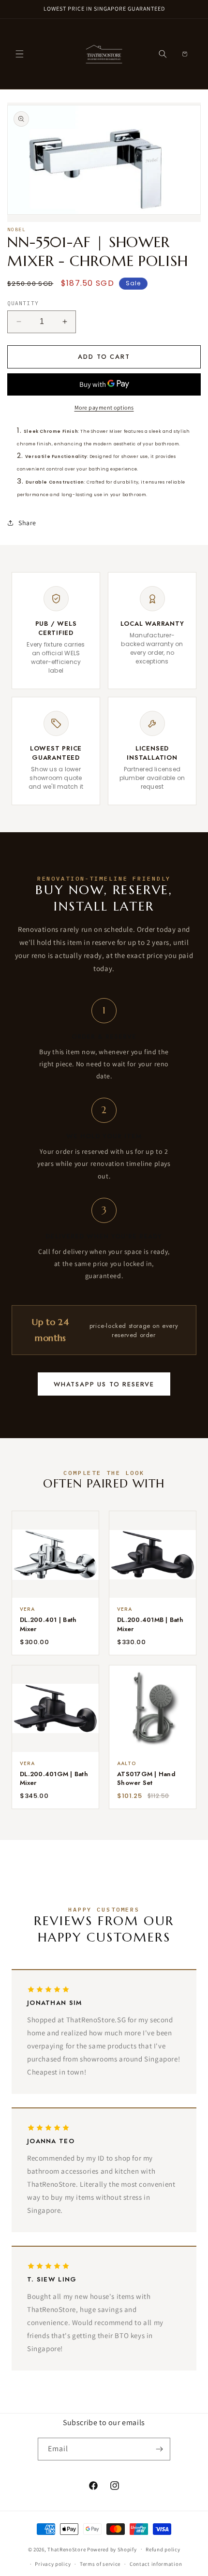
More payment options (104, 407)
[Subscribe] (159, 2449)
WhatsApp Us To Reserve (104, 1384)
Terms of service (100, 2564)
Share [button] (27, 523)
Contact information (156, 2564)
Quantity (23, 303)
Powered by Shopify (112, 2549)
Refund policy (163, 2549)
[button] (19, 54)
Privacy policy (53, 2564)
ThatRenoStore (67, 2549)
